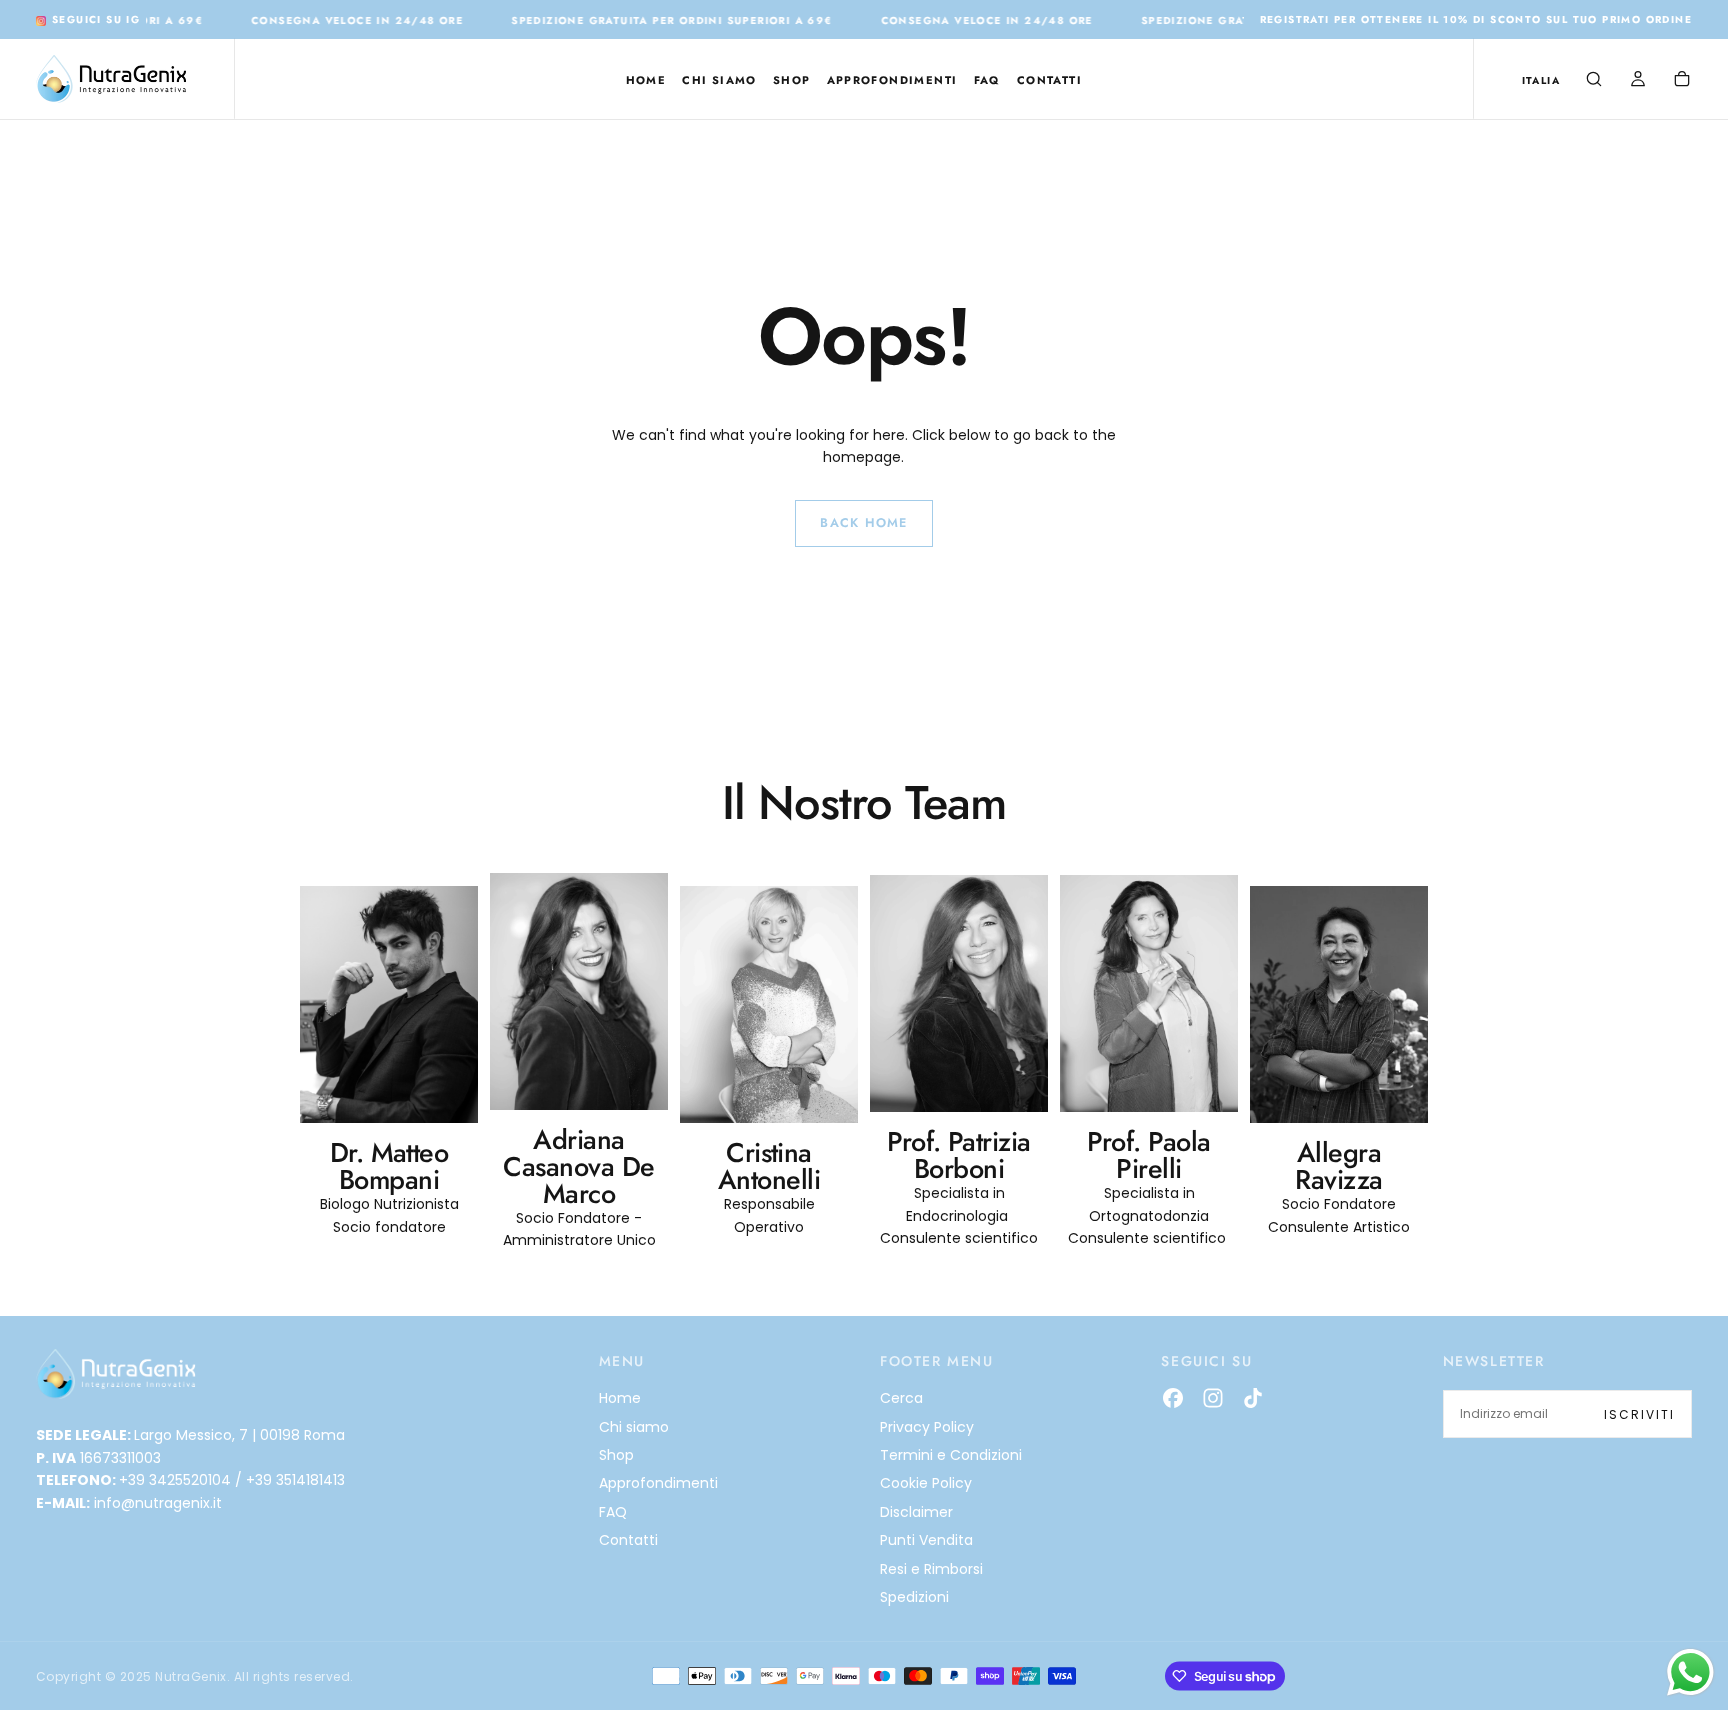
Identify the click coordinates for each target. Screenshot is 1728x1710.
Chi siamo (719, 80)
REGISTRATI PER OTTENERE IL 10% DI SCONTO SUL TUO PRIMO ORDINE (1476, 19)
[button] (1541, 80)
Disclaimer (916, 1512)
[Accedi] (1638, 81)
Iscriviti (1639, 1414)
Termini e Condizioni (951, 1455)
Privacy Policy (927, 1427)
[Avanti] (1380, 1011)
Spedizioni (914, 1597)
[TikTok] (1253, 1398)
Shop (792, 80)
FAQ (987, 80)
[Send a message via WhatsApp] (1690, 1672)
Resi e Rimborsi (931, 1569)
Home (646, 80)
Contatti (1049, 80)
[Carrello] (1682, 81)
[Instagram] (1213, 1398)
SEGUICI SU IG (91, 19)
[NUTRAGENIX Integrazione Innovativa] (116, 1374)
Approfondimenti (892, 80)
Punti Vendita (926, 1540)
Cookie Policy (926, 1483)
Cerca (901, 1398)
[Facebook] (1173, 1398)
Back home (863, 523)
